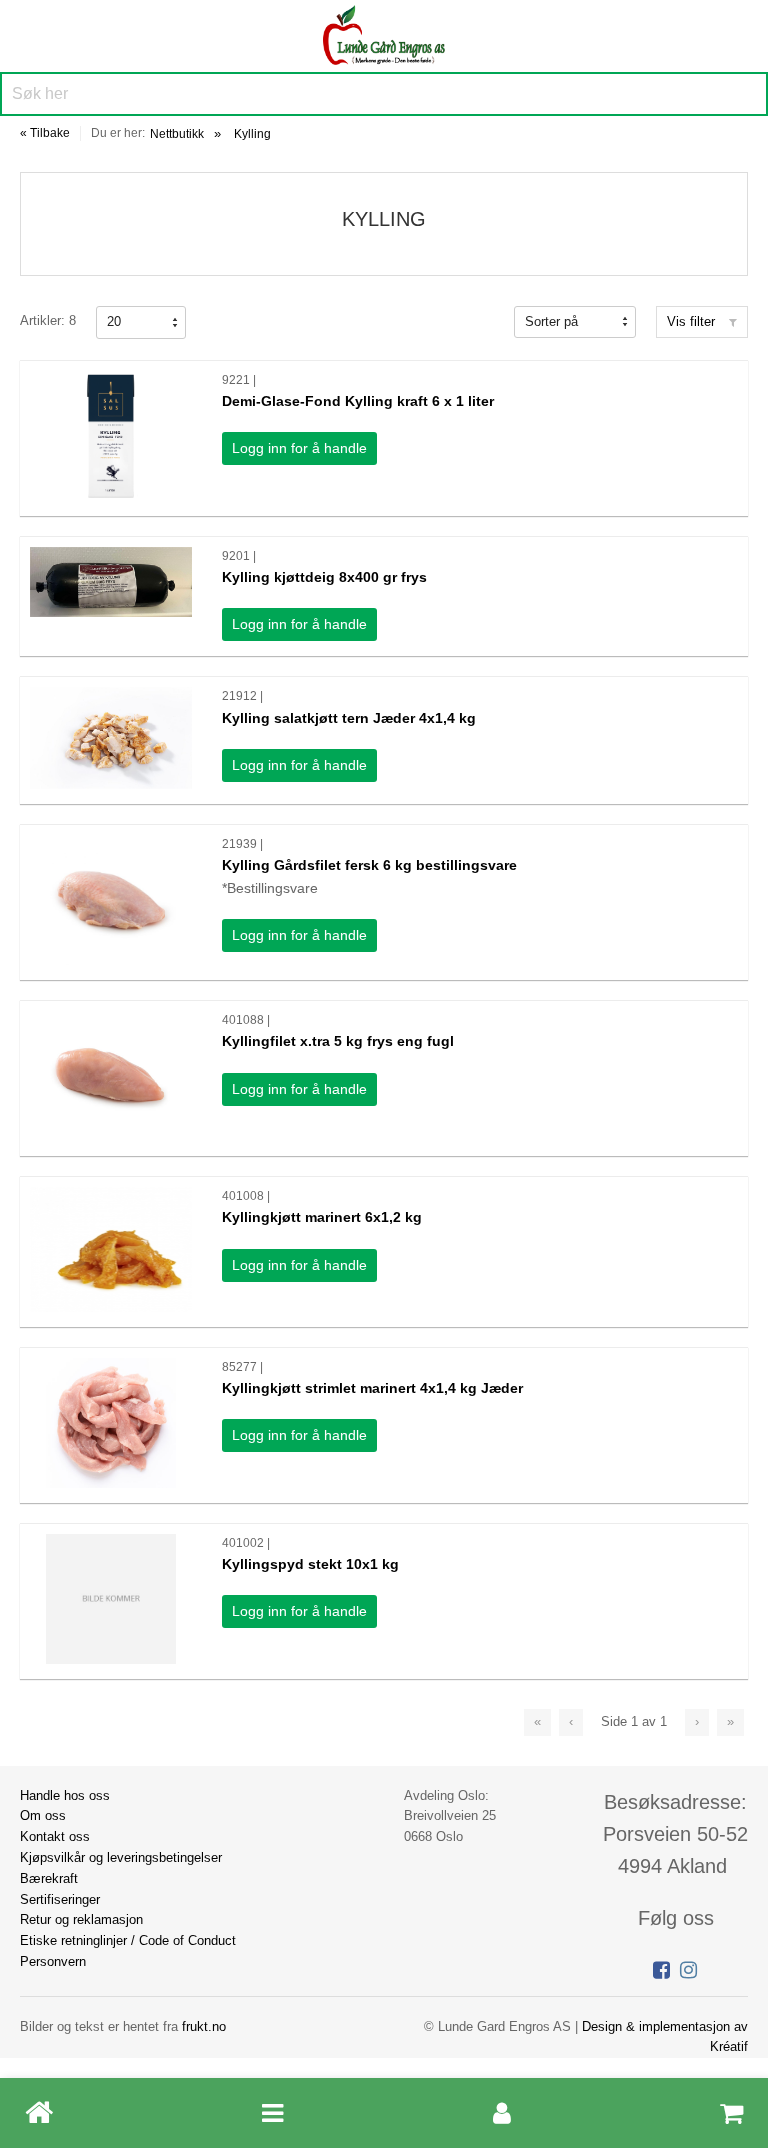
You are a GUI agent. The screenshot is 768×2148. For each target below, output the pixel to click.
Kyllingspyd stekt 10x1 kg (310, 1564)
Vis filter (693, 321)
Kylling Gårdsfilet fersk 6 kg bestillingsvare (369, 865)
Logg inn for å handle (299, 448)
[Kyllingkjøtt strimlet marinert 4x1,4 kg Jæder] (111, 1423)
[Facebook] (661, 1970)
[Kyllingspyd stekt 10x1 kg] (111, 1599)
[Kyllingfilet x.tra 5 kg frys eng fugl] (111, 1076)
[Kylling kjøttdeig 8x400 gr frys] (111, 582)
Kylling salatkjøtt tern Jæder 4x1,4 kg (349, 718)
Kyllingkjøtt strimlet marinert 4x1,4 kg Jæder (372, 1388)
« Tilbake (45, 133)
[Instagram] (688, 1970)
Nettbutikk (177, 134)
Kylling (252, 134)
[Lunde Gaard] (384, 32)
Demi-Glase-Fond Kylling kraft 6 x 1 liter (358, 401)
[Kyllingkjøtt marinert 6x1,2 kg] (111, 1249)
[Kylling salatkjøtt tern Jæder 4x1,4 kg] (111, 738)
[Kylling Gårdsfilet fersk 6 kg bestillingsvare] (111, 900)
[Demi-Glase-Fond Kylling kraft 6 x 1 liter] (111, 436)
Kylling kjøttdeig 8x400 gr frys (324, 577)
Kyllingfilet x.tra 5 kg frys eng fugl (338, 1041)
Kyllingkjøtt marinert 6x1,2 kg (322, 1217)
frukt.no (204, 2026)
